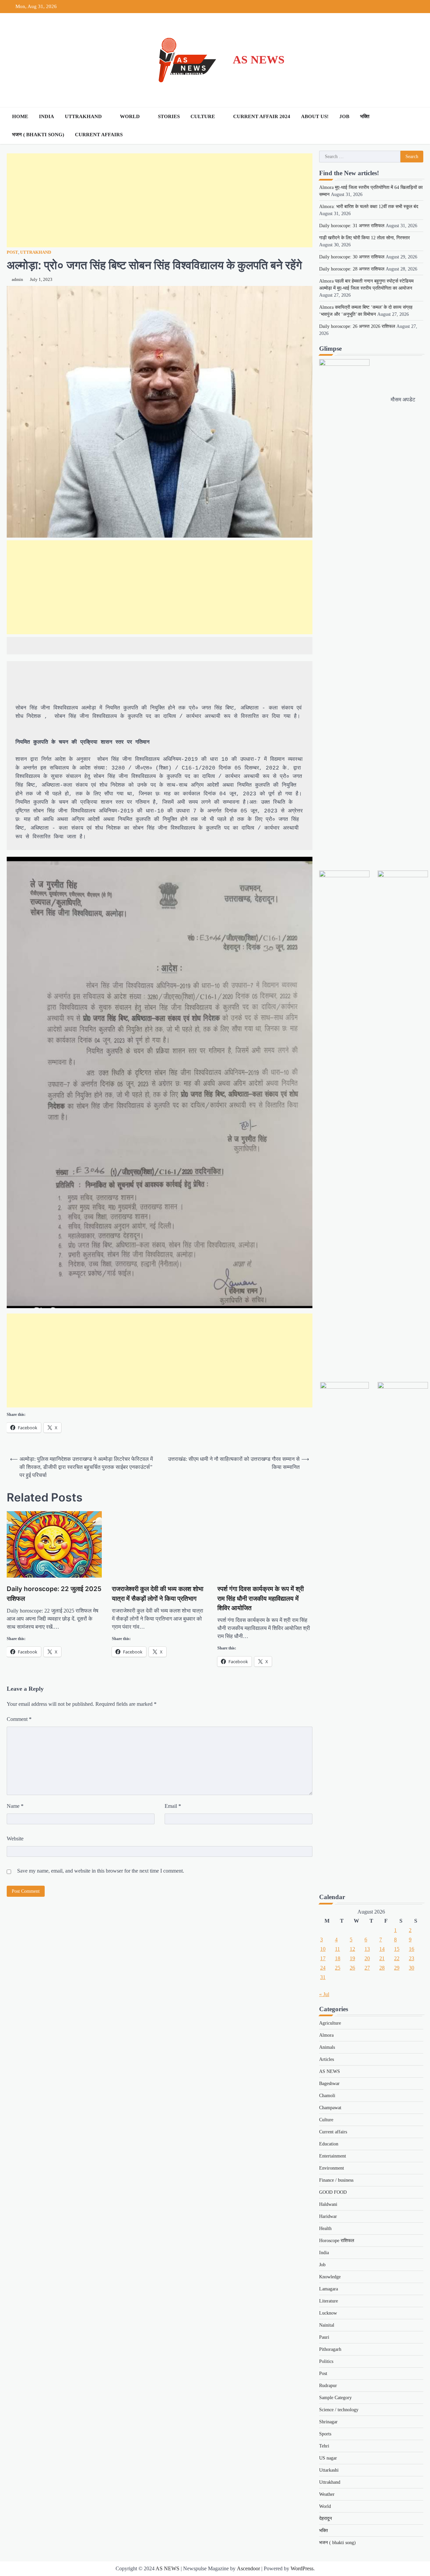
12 (352, 1949)
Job (344, 116)
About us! (315, 116)
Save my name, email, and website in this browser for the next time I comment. (101, 1871)
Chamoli (327, 2096)
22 (397, 1958)
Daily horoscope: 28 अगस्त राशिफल (352, 269)
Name (15, 1806)
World (130, 116)
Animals (327, 2047)
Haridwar (328, 2216)
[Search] (417, 126)
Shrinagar (328, 2422)
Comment (19, 1719)
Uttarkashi (329, 2470)
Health (325, 2228)
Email (173, 1806)
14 (382, 1949)
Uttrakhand (83, 116)
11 (337, 1949)
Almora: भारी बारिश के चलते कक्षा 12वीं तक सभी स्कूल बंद (369, 207)
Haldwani (328, 2204)
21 (382, 1958)
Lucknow (328, 2313)
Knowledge (330, 2277)
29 (397, 1968)
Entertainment (333, 2156)
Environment (332, 2168)
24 (323, 1968)
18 (338, 1958)
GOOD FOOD (333, 2192)
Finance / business (336, 2180)
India (47, 116)
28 (382, 1968)
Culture (203, 116)
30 (412, 1968)
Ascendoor (248, 2568)
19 (352, 1958)
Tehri (324, 2446)
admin (17, 280)
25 (338, 1968)
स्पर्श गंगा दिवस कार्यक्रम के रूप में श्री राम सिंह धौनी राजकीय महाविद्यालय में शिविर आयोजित (261, 1598)
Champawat (330, 2108)
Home (20, 116)
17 (323, 1958)
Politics (326, 2361)
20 (367, 1958)
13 (367, 1949)
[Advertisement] (160, 200)
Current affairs (99, 135)
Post (12, 252)
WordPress (302, 2568)
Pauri (324, 2337)
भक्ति (365, 116)
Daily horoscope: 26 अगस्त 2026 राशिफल (357, 326)
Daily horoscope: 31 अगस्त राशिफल (352, 226)
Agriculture (330, 2023)
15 (397, 1949)
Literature (329, 2301)
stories (169, 116)
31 (323, 1977)
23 (412, 1958)
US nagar (328, 2458)
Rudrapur (328, 2386)
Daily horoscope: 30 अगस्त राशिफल (352, 257)
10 (323, 1949)
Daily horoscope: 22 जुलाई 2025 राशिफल (54, 1594)
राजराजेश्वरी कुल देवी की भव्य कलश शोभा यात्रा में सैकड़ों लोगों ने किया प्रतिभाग (158, 1594)
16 (412, 1949)
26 (352, 1968)
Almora (326, 2035)
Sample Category (335, 2398)
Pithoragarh (330, 2349)
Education (329, 2144)
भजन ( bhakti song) (38, 135)
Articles (327, 2059)
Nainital (327, 2325)
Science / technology (339, 2410)
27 (367, 1968)
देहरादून (326, 2518)
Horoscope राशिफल (337, 2241)
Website (15, 1839)
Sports (325, 2434)
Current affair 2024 (262, 116)
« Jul (324, 1994)
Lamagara (329, 2289)
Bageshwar (329, 2084)
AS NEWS (259, 60)
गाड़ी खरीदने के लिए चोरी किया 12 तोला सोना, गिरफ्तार (364, 238)
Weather (327, 2494)
